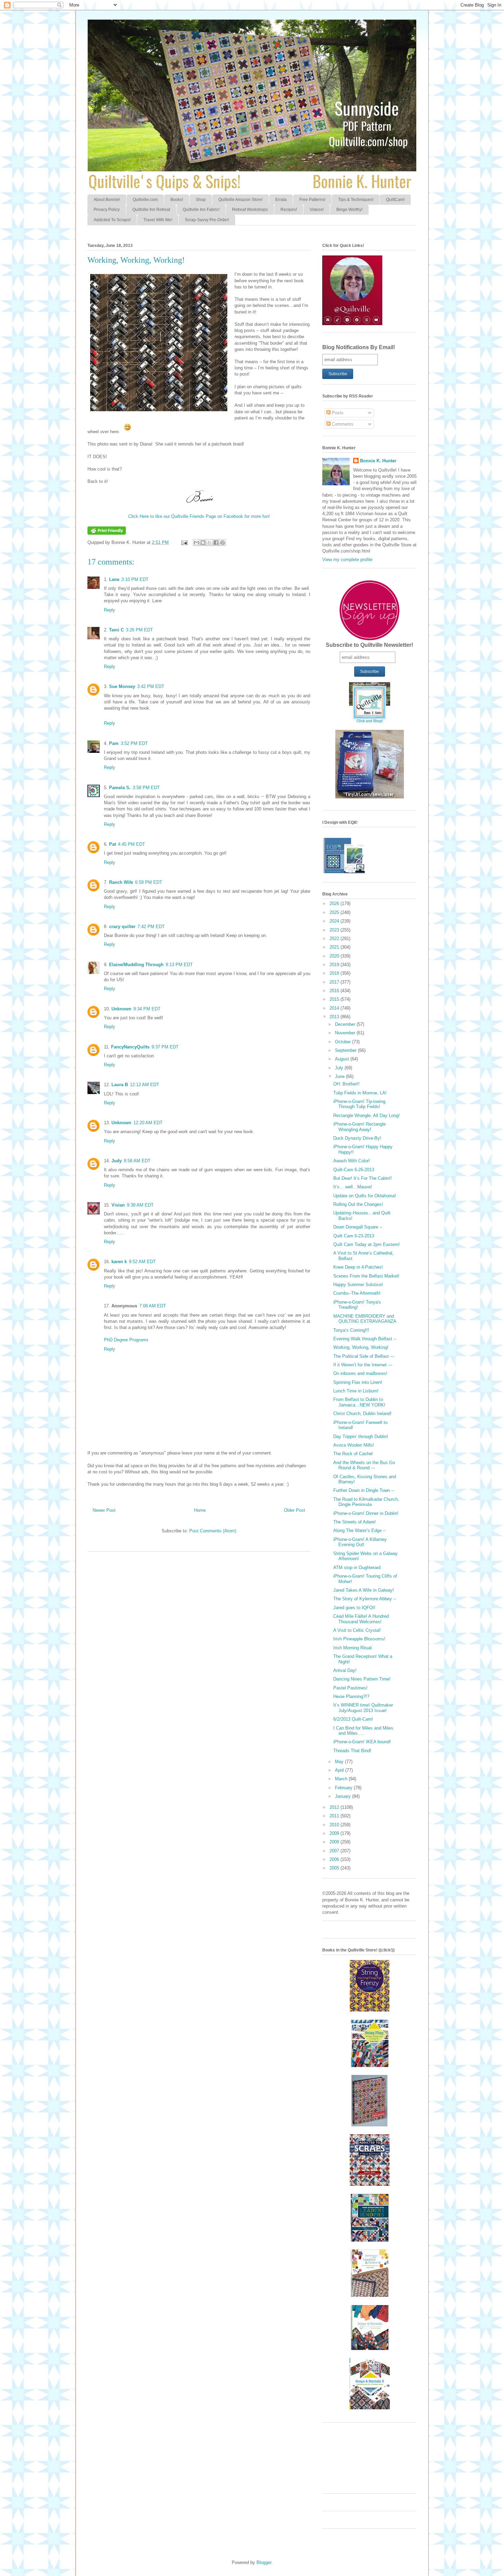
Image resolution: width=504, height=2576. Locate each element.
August (343, 1059)
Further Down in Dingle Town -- (364, 1490)
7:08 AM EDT (153, 1306)
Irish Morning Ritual (352, 1648)
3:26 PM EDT (139, 630)
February (344, 1788)
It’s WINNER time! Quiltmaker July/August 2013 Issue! (363, 1708)
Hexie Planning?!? (351, 1696)
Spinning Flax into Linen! (358, 1382)
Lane (114, 579)
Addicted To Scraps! (112, 220)
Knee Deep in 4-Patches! (358, 1267)
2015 (335, 999)
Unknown (121, 1009)
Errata (281, 200)
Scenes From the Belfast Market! (366, 1276)
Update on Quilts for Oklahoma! (365, 1196)
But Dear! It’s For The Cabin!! (363, 1178)
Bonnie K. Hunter (378, 461)
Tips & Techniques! (356, 200)
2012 (335, 1807)
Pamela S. (120, 788)
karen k (119, 1262)
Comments (342, 424)
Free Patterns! (312, 200)
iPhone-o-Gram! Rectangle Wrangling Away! (359, 1127)
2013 (335, 1017)
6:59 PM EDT (149, 882)
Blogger (264, 2562)
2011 (335, 1816)
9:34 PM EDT (147, 1009)
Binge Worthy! (349, 210)
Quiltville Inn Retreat (151, 210)
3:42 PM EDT (151, 686)
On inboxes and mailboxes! (360, 1373)
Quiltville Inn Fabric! (201, 210)
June (340, 1076)
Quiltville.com (145, 200)
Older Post (295, 1510)
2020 (335, 956)
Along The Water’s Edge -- (359, 1530)
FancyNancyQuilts (130, 1047)
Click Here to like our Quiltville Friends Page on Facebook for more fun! (199, 516)
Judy (117, 1161)
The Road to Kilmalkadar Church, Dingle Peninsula (366, 1502)
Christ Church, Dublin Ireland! (362, 1414)
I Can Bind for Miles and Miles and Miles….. (363, 1731)
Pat (112, 844)
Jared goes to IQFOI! (354, 1608)
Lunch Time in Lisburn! (356, 1391)
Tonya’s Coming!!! (351, 1330)
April (340, 1770)
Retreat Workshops (250, 210)
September (346, 1050)
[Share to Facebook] (216, 543)
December (346, 1024)
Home (200, 1510)
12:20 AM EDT (148, 1123)
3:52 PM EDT (134, 743)
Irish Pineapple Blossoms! (359, 1639)
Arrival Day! (345, 1670)
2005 (335, 1868)
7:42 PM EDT (151, 927)
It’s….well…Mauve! (353, 1187)
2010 (335, 1825)
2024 (335, 921)
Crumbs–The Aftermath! (357, 1293)
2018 (335, 973)
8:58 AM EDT (137, 1161)
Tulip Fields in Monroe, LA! (360, 1093)
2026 (335, 904)
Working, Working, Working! (361, 1347)
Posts (337, 413)
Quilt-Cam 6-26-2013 (354, 1170)
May (340, 1762)
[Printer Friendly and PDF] (107, 533)
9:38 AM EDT (140, 1205)
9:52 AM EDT (142, 1262)
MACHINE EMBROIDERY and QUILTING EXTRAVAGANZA (365, 1319)
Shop (201, 200)
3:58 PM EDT (146, 788)
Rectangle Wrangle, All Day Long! (367, 1115)
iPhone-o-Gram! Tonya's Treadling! (357, 1305)
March (342, 1779)
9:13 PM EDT (179, 965)
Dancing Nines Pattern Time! (362, 1679)
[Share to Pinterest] (223, 543)
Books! (177, 200)
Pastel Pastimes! (350, 1688)
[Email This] (196, 543)
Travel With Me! (158, 220)
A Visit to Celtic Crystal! (357, 1630)
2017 (335, 982)
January (344, 1796)
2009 (335, 1833)
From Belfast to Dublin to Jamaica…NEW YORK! (359, 1402)
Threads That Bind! (352, 1751)
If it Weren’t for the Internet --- (363, 1365)
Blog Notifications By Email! (359, 347)
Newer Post (104, 1510)
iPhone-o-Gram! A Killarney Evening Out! (360, 1542)
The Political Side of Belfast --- (364, 1356)
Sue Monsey (122, 686)
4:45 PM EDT (131, 844)
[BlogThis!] (203, 543)
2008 (335, 1842)
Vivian (118, 1205)
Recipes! (289, 210)
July (340, 1068)
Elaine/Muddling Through (136, 965)
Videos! (317, 210)
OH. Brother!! (346, 1084)
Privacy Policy (107, 210)
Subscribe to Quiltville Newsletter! (369, 645)
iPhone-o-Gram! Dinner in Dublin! (366, 1513)
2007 (335, 1851)
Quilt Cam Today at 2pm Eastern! (367, 1244)
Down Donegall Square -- (358, 1227)
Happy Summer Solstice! (358, 1285)
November (346, 1033)
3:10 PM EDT (135, 579)
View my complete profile (347, 560)
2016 (335, 991)
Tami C (116, 630)
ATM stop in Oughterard (357, 1568)
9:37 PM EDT (165, 1047)
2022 (335, 939)
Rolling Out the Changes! (358, 1204)
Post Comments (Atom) (213, 1531)
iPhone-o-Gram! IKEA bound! (362, 1742)
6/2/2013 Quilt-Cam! (353, 1719)
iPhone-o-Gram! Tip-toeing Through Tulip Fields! (359, 1104)
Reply (110, 610)
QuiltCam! (395, 200)
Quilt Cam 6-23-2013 (354, 1236)
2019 (335, 965)
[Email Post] (184, 542)
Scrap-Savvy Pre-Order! (207, 220)
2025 (335, 912)
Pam (114, 743)
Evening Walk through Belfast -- (365, 1339)
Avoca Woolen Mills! (354, 1445)
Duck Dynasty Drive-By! (357, 1138)
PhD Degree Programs (126, 1340)
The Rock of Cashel (353, 1454)
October (344, 1042)
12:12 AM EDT (145, 1085)
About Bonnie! (107, 200)
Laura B (120, 1085)
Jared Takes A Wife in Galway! (364, 1590)
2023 (335, 930)
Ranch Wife (121, 882)
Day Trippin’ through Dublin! (361, 1437)
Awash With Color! (352, 1161)
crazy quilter (122, 927)
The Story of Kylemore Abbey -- (365, 1599)
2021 (335, 947)
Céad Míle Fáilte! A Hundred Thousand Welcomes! (361, 1619)
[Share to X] (209, 543)
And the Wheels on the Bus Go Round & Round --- (364, 1465)
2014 (335, 1008)
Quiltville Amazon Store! (241, 200)
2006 (335, 1859)
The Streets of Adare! (355, 1522)
